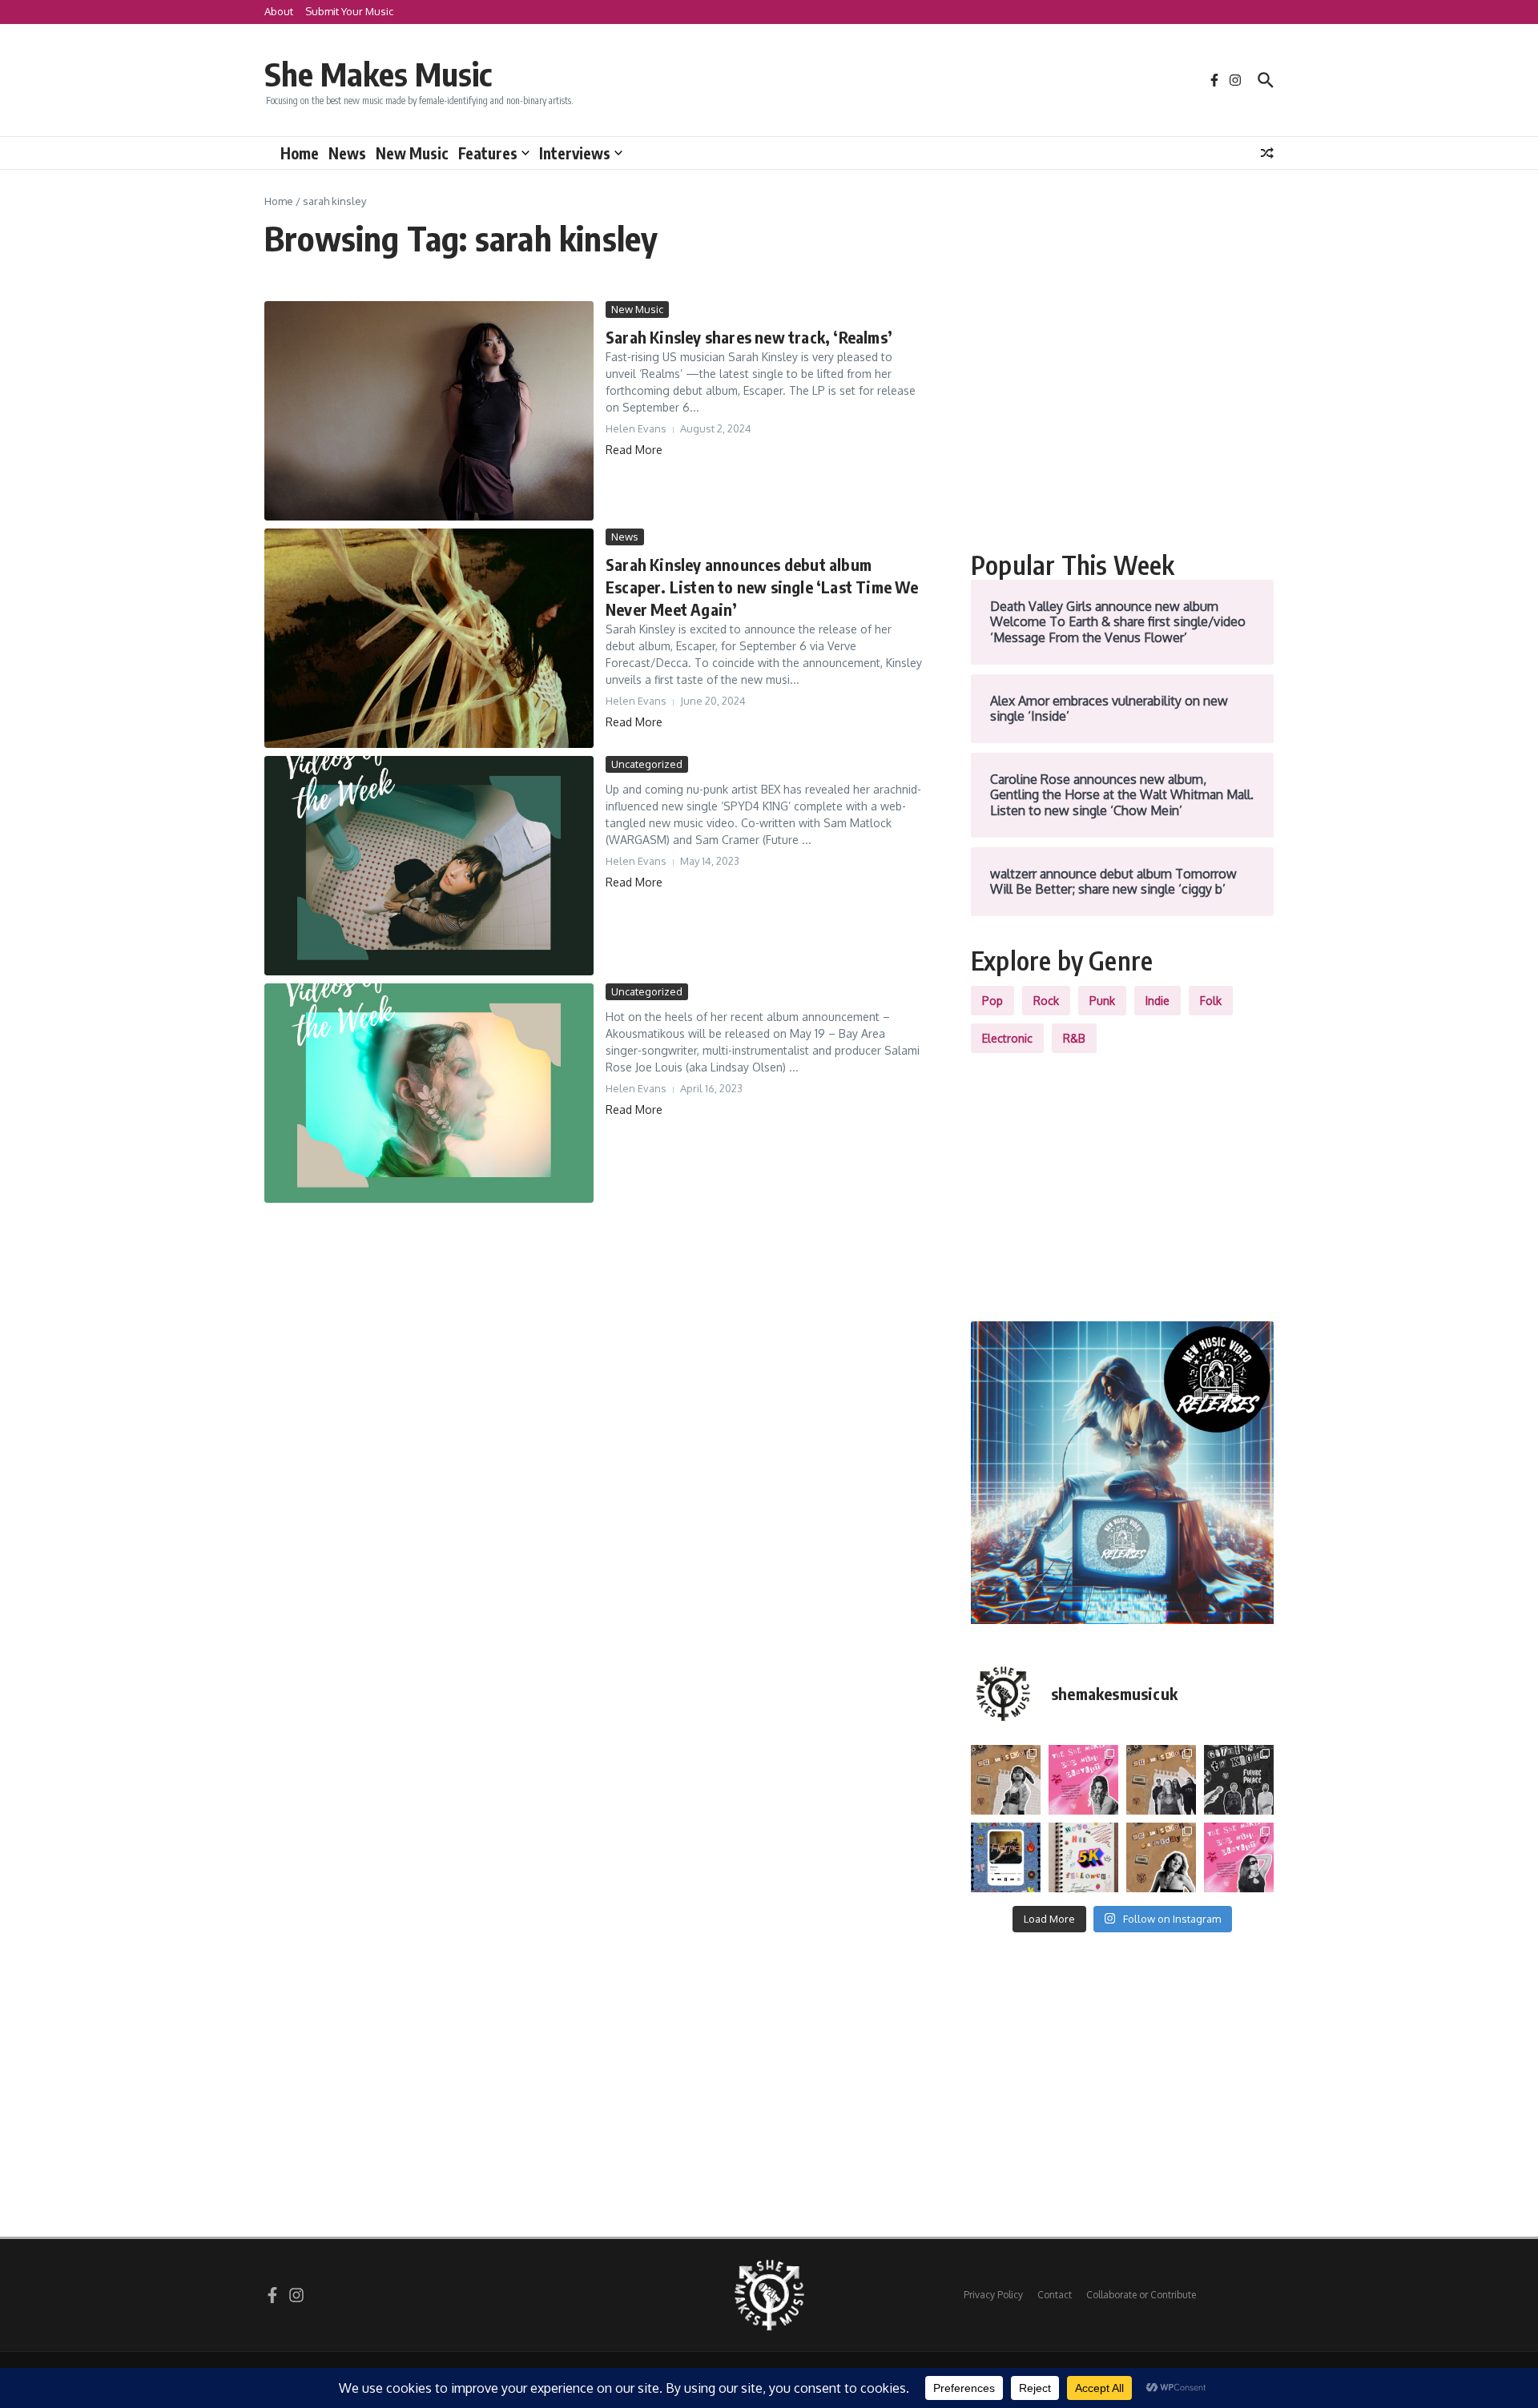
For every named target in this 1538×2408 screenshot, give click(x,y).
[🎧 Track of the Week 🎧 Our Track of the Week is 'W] (1006, 1857)
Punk (1102, 1001)
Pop (992, 1001)
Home (300, 153)
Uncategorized (647, 764)
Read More (634, 450)
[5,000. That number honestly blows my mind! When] (1083, 1857)
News (347, 153)
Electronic (1007, 1038)
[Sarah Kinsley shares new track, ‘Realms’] (429, 411)
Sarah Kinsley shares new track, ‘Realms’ (749, 337)
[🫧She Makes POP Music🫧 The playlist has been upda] (1083, 1780)
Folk (1211, 1001)
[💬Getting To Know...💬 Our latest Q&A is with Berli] (1239, 1780)
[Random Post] (1267, 153)
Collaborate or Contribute (1141, 2295)
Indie (1158, 1001)
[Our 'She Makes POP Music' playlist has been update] (1239, 1857)
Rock (1046, 1001)
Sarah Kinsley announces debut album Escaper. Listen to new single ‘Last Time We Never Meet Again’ (762, 587)
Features (488, 153)
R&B (1074, 1038)
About (279, 11)
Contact (1055, 2295)
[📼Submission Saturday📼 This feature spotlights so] (1161, 1857)
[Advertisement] (1122, 413)
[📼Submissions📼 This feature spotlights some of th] (1006, 1780)
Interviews (575, 153)
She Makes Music (378, 74)
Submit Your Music (349, 11)
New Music (412, 153)
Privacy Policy (993, 2295)
